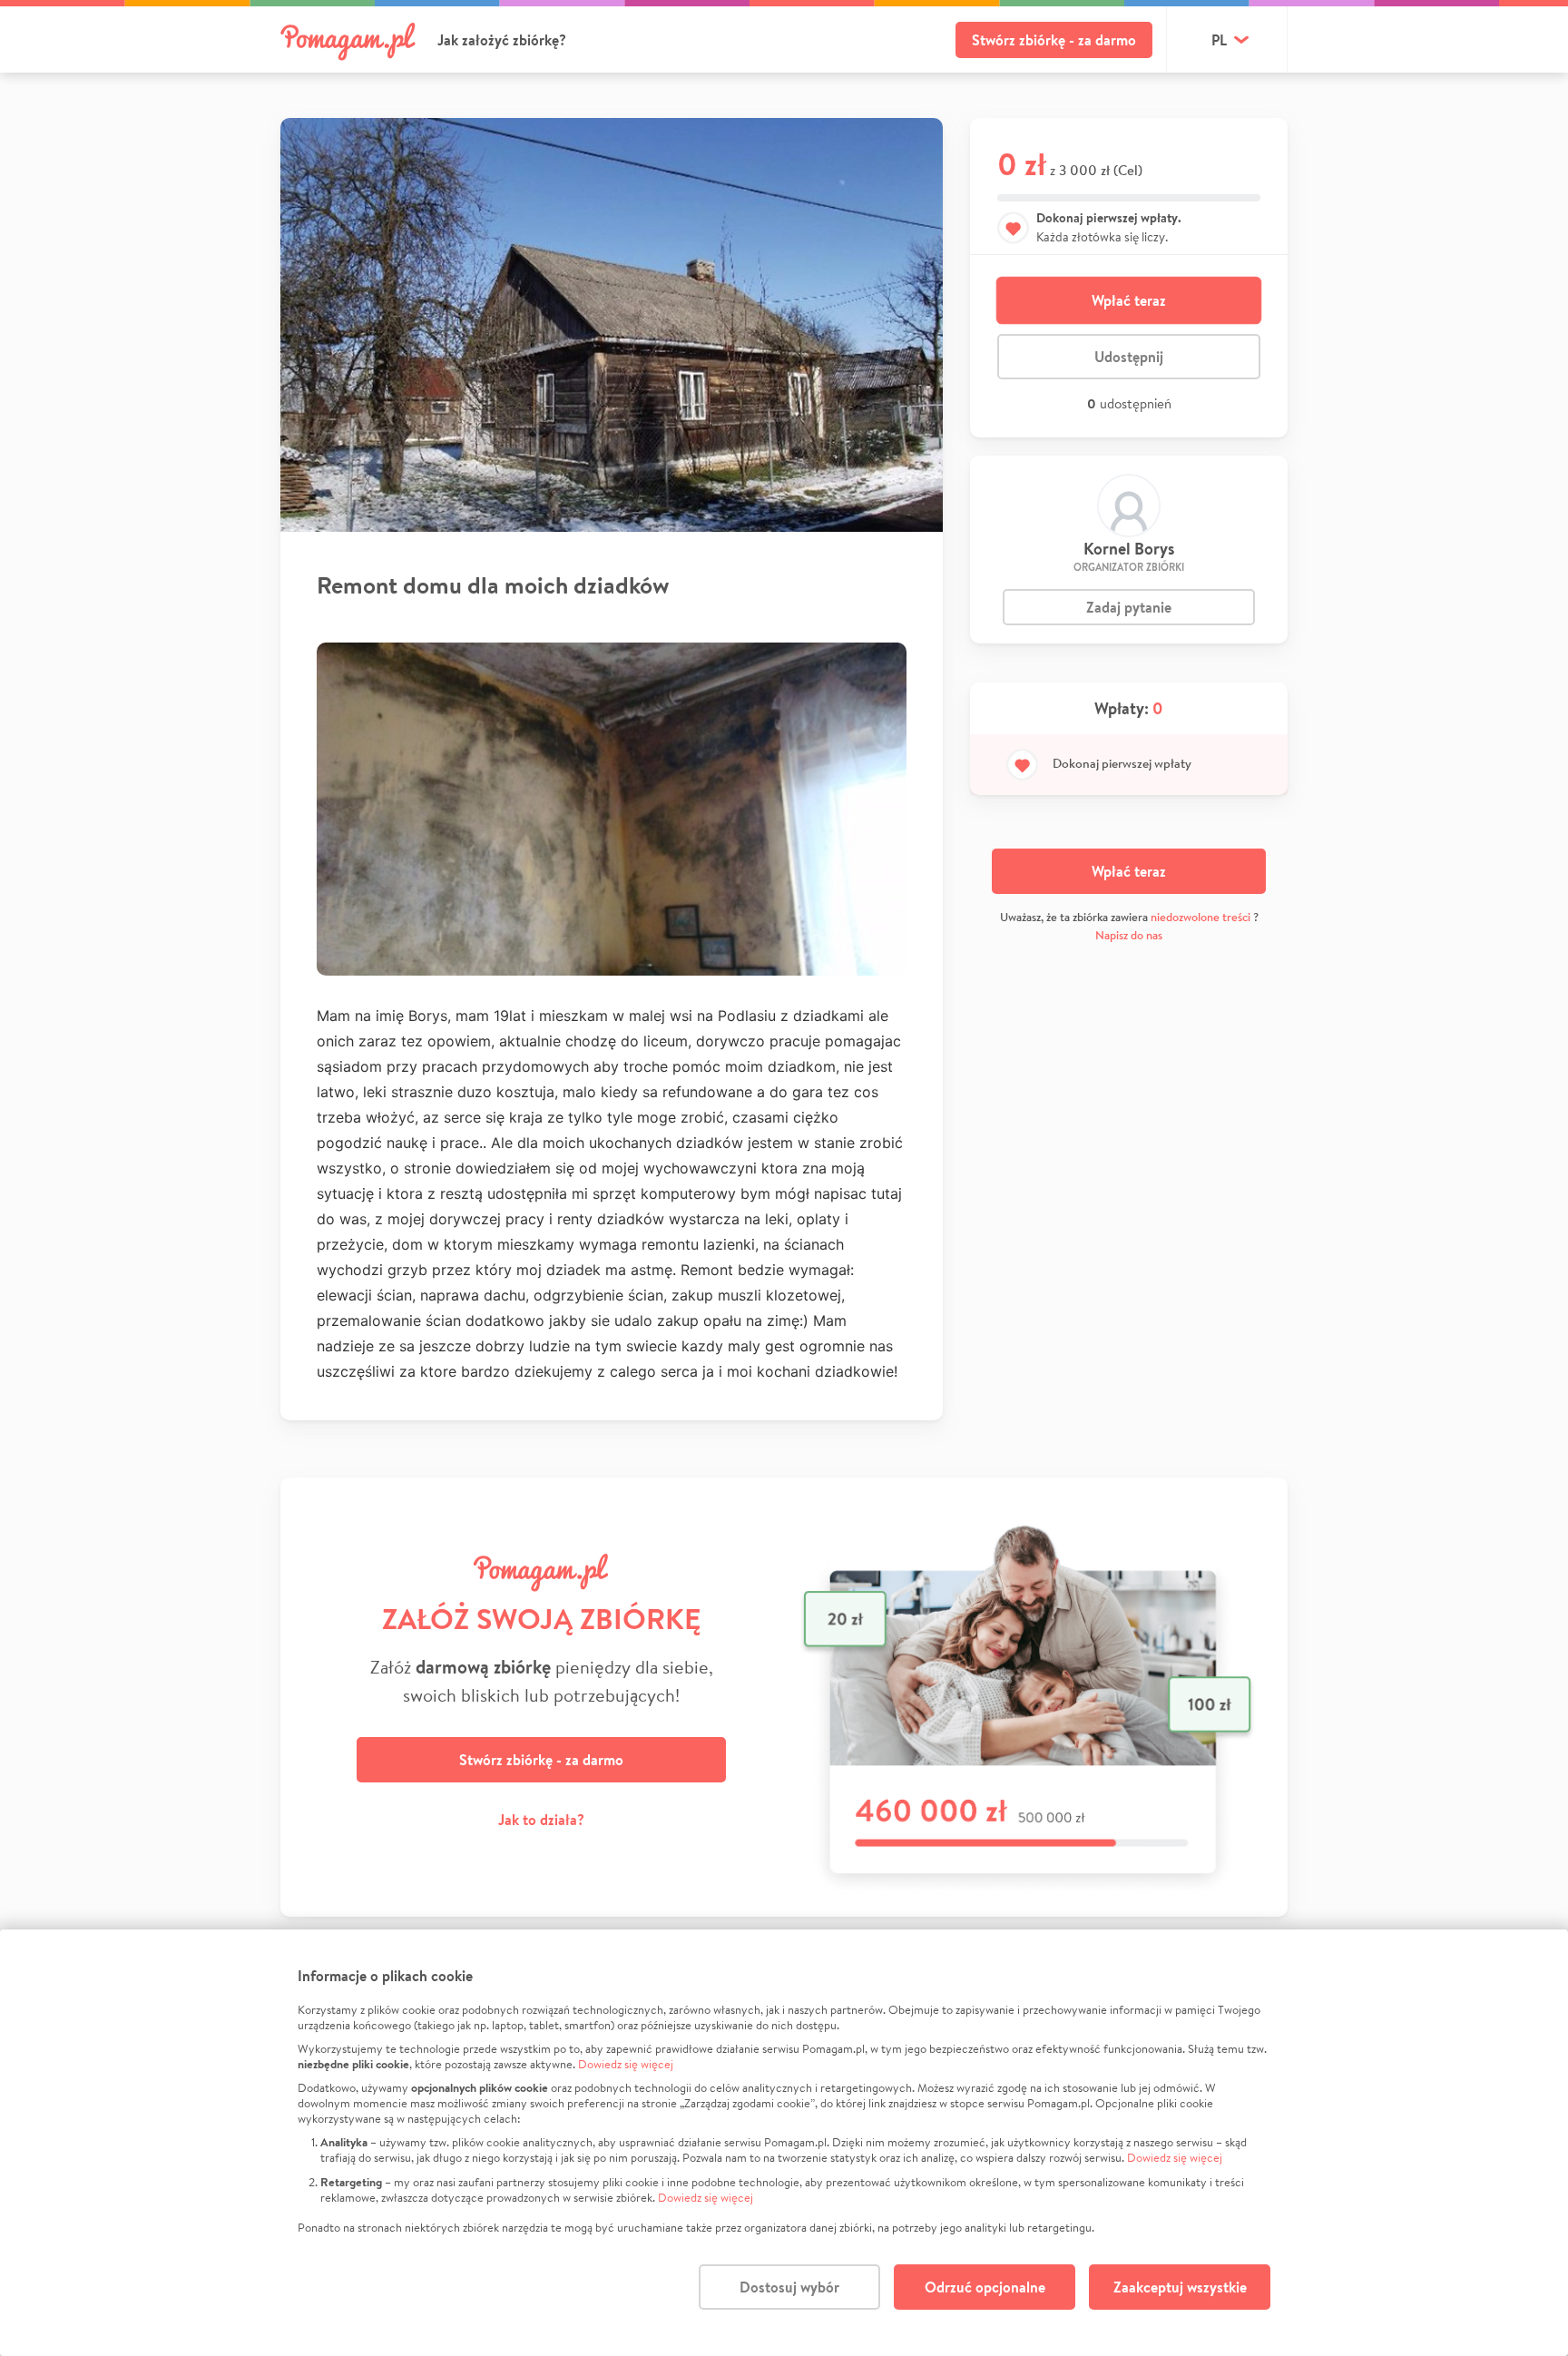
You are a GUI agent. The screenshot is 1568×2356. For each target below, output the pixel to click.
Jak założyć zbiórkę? (502, 40)
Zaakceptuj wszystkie (1180, 2287)
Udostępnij (1129, 357)
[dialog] (784, 2143)
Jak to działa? (541, 1820)
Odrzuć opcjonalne (985, 2287)
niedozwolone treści (1200, 917)
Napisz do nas (1129, 935)
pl (1219, 40)
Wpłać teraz (1129, 300)
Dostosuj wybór (789, 2287)
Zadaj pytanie (1129, 607)
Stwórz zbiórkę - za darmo (1054, 40)
